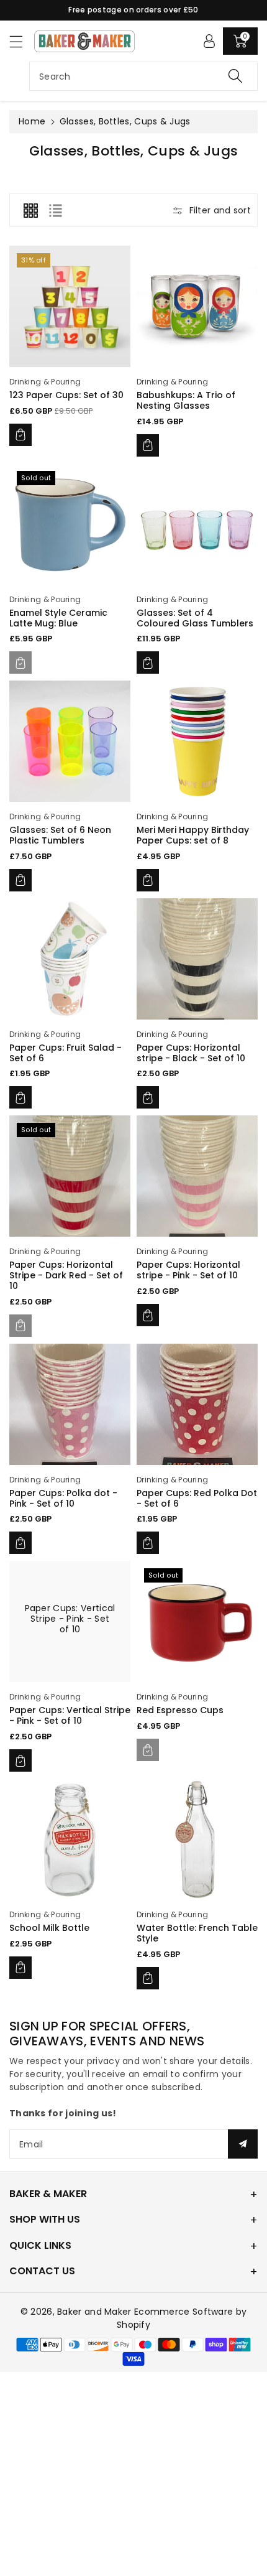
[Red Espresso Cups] (197, 1621)
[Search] (235, 76)
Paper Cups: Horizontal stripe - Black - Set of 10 (191, 1053)
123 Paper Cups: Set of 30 (66, 395)
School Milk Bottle (49, 1928)
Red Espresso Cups (180, 1710)
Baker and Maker (94, 2312)
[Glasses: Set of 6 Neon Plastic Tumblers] (70, 741)
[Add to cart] (20, 435)
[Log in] (209, 41)
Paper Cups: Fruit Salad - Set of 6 (66, 1053)
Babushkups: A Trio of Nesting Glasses (186, 400)
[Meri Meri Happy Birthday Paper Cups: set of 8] (197, 741)
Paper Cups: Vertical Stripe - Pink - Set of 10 (70, 1619)
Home (32, 121)
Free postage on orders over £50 (133, 10)
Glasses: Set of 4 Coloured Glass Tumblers (195, 618)
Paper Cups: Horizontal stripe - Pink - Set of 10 (188, 1270)
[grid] (30, 210)
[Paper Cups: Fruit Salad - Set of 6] (70, 959)
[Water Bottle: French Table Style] (197, 1839)
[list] (55, 210)
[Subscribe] (243, 2144)
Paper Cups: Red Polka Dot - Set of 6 (197, 1498)
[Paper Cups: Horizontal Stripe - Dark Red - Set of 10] (70, 1176)
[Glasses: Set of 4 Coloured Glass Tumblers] (197, 524)
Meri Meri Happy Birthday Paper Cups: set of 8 (193, 835)
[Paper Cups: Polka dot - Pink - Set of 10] (70, 1404)
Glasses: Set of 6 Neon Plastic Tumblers (60, 835)
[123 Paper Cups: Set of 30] (70, 306)
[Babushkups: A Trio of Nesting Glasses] (197, 306)
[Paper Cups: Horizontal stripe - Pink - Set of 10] (197, 1176)
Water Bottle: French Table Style (197, 1933)
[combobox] (143, 76)
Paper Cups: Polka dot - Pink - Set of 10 (63, 1498)
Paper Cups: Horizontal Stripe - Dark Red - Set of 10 (66, 1275)
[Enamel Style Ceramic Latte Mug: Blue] (70, 524)
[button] (22, 41)
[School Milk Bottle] (70, 1839)
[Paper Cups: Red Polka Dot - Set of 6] (197, 1404)
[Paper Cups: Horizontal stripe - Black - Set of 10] (197, 959)
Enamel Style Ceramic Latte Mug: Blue (58, 618)
